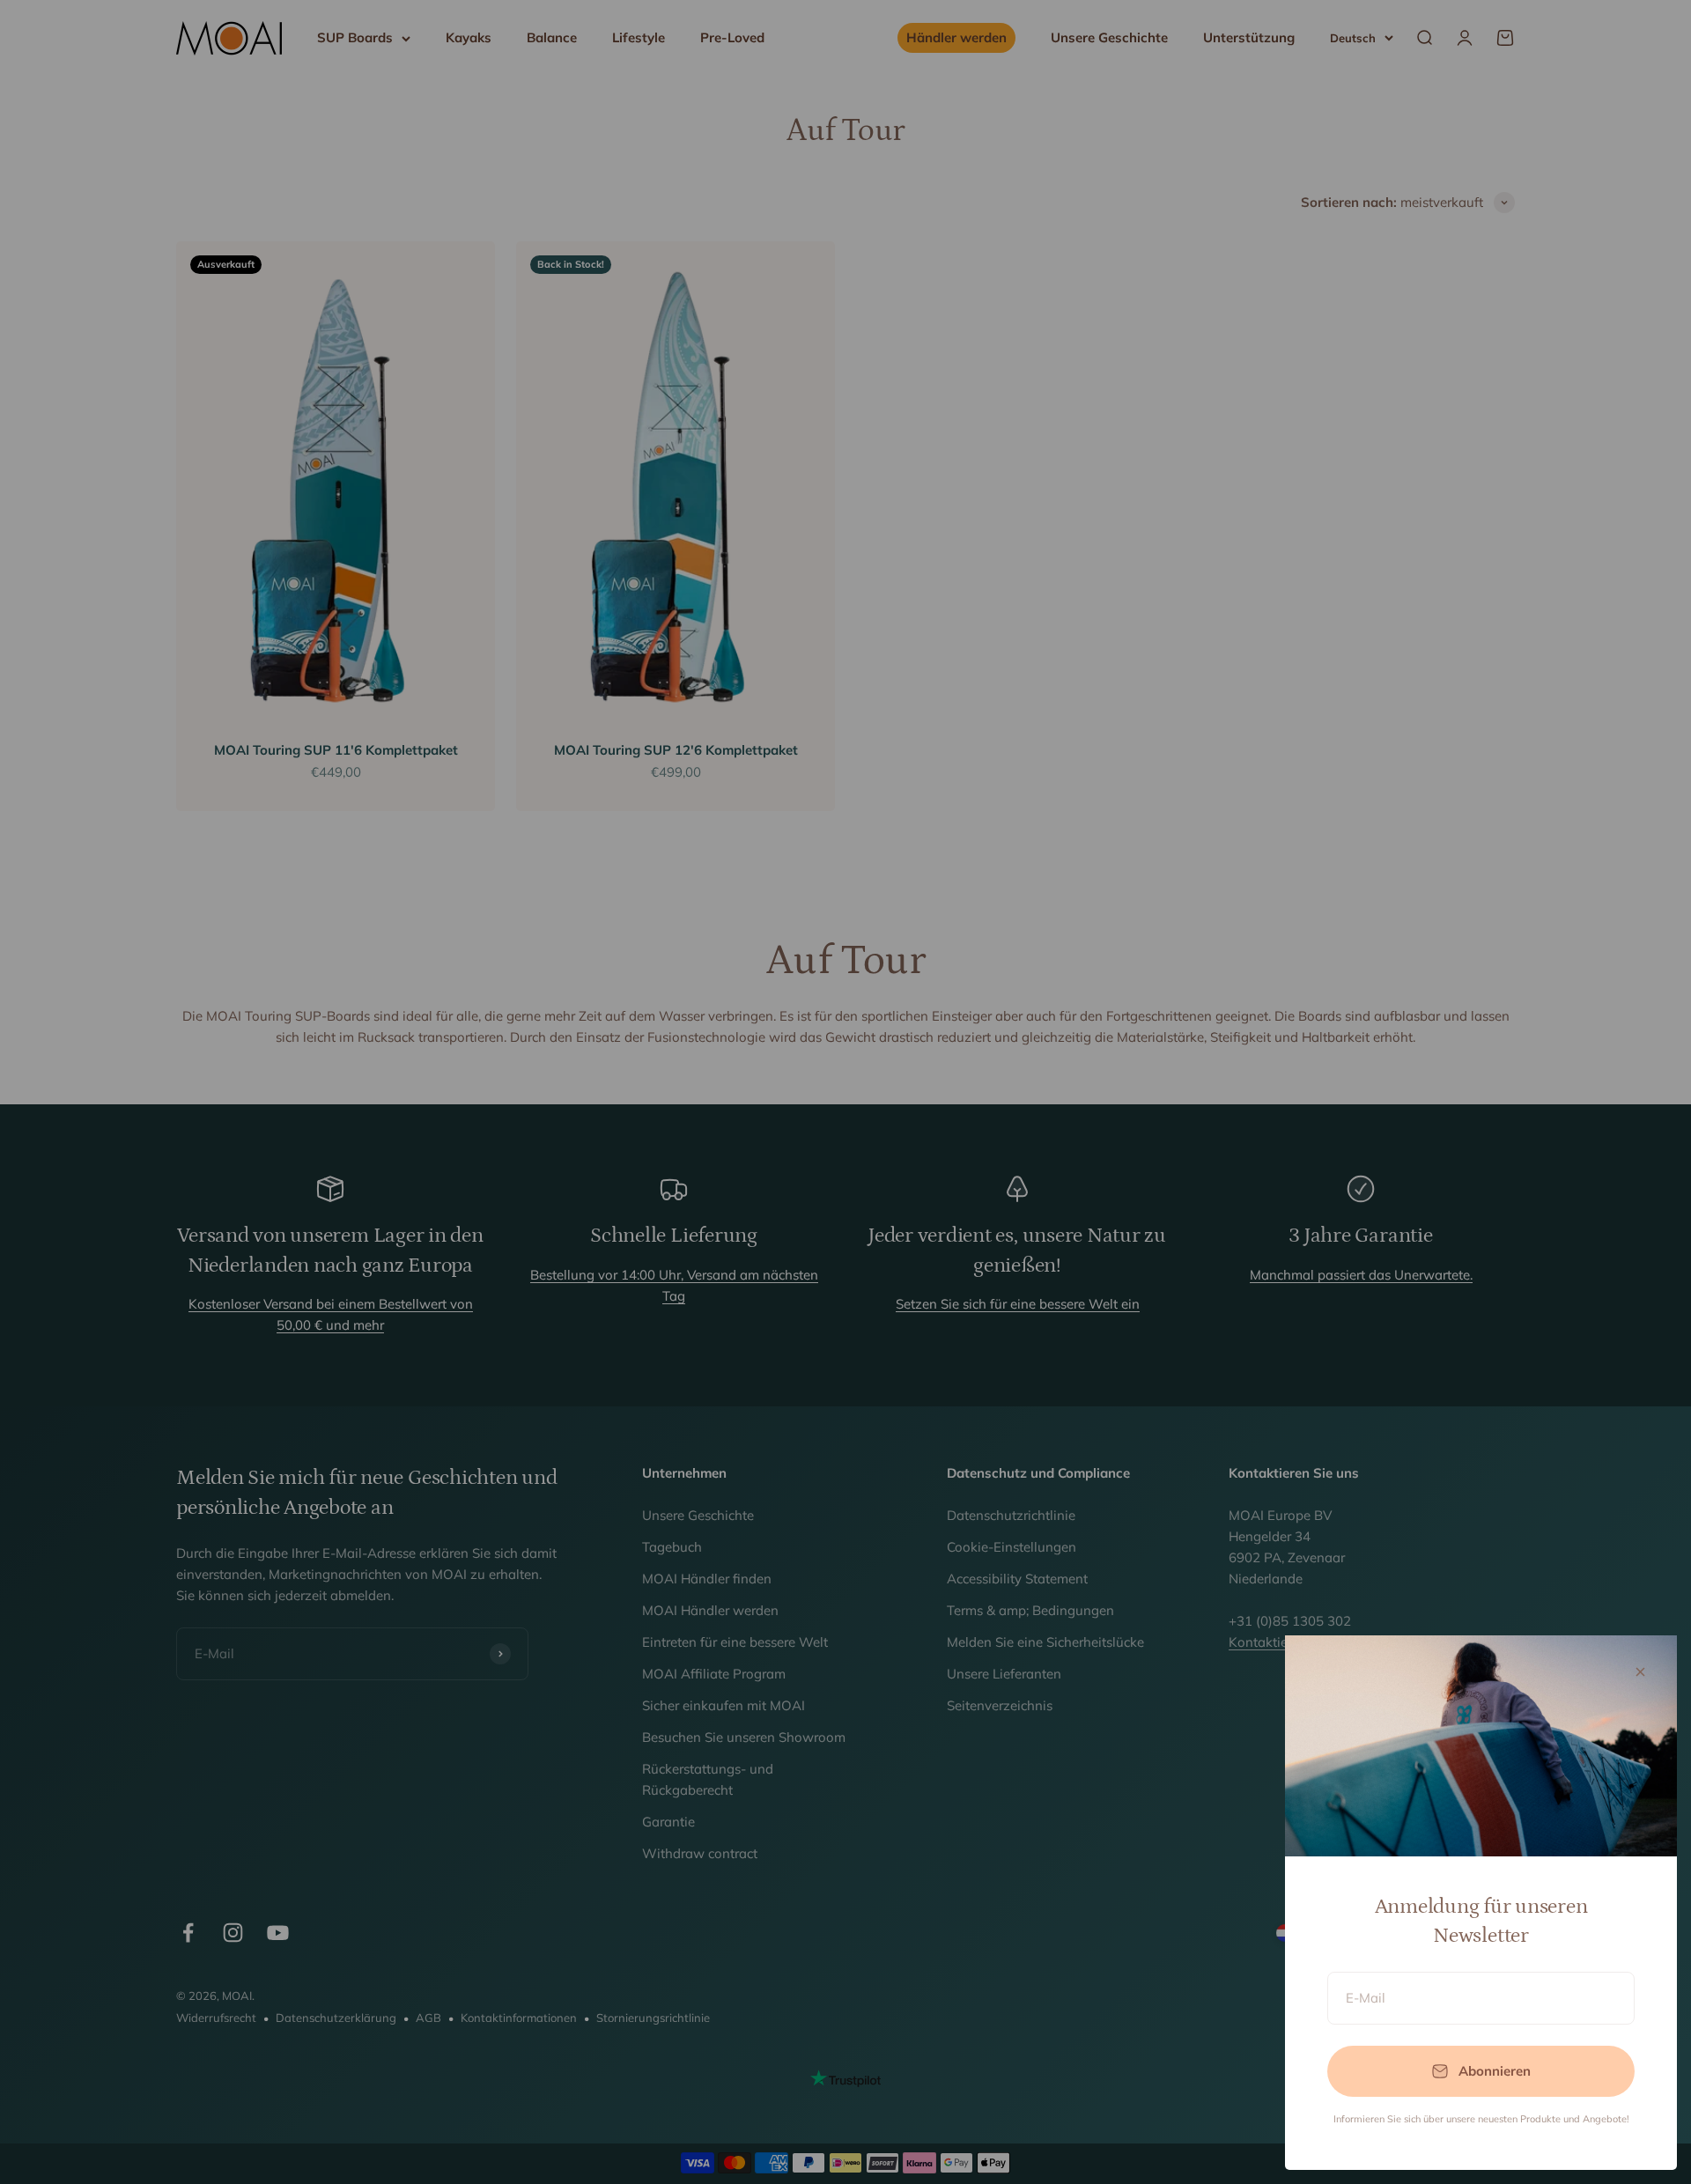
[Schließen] (1640, 1672)
